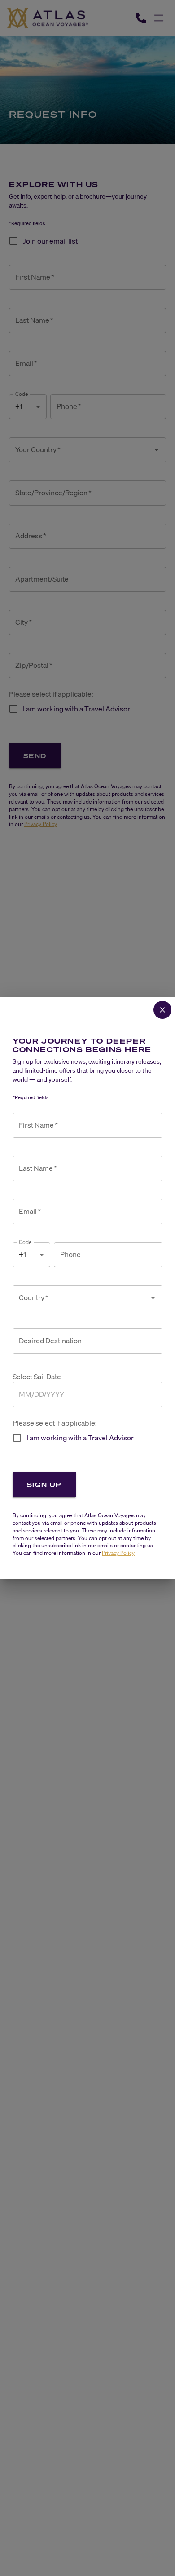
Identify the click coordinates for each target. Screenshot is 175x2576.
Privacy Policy (118, 1553)
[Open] (153, 1298)
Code (25, 1242)
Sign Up (44, 1485)
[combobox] (81, 1298)
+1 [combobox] (22, 1254)
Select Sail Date (37, 1377)
